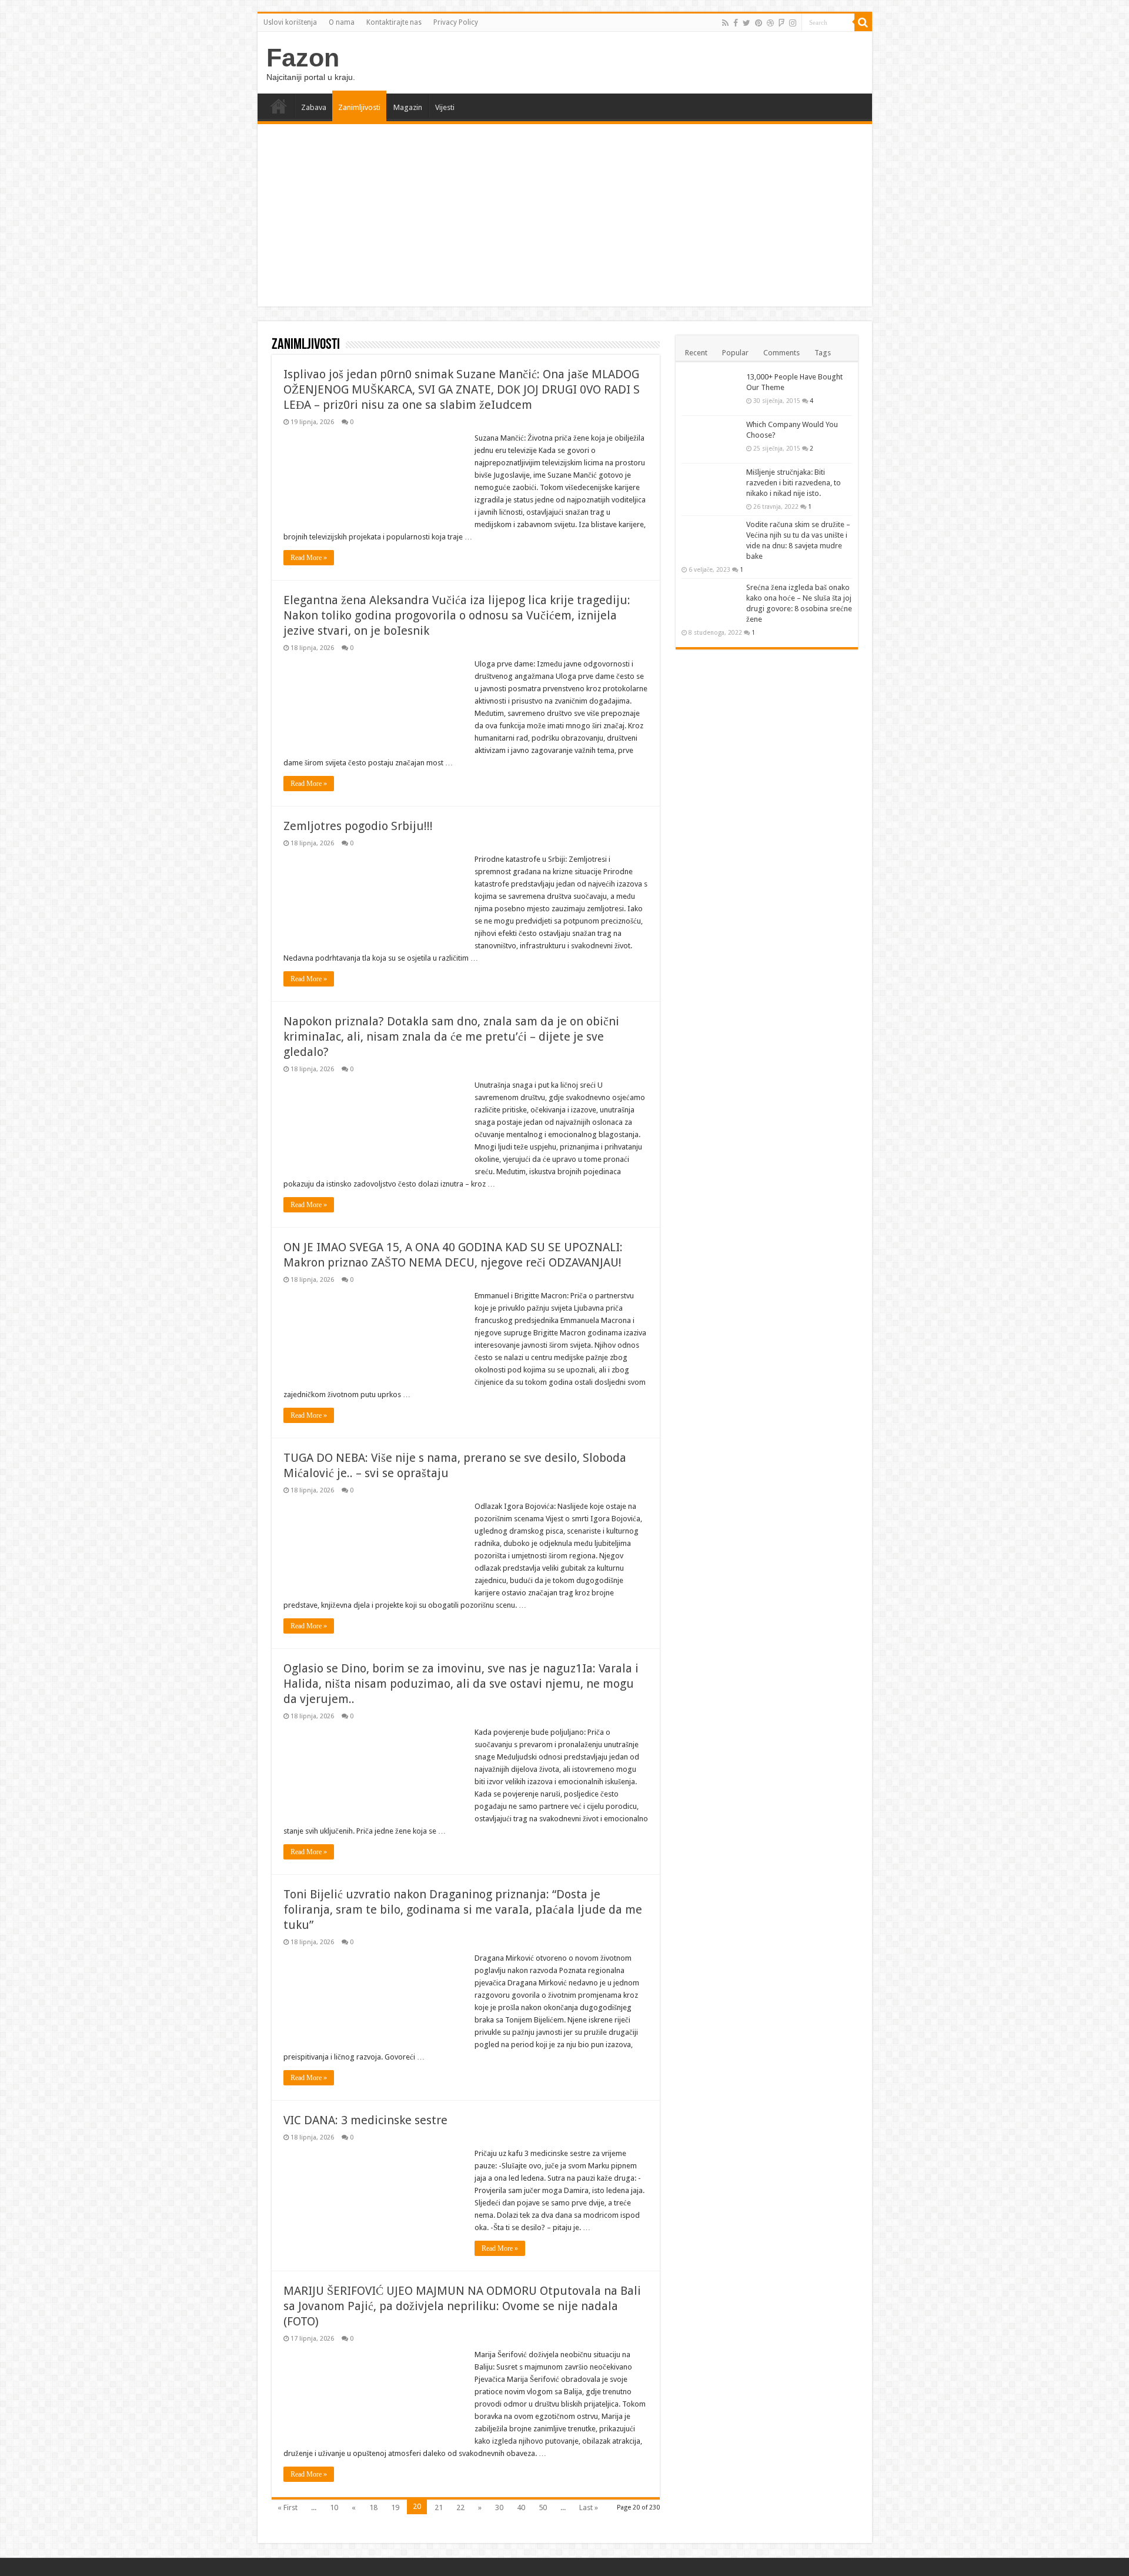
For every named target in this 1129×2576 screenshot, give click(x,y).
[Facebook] (736, 23)
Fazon (303, 58)
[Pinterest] (759, 23)
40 (521, 2507)
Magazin (408, 107)
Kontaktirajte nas (394, 22)
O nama (342, 22)
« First (288, 2507)
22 (460, 2507)
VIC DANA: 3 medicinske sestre (365, 2120)
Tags (823, 353)
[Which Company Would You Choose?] (711, 439)
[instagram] (793, 23)
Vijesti (445, 107)
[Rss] (725, 23)
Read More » (309, 558)
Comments (781, 353)
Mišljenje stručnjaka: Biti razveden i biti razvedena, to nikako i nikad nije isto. (794, 483)
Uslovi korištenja (290, 22)
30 (499, 2507)
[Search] (863, 22)
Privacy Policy (456, 22)
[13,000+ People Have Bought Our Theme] (711, 392)
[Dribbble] (770, 23)
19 (395, 2507)
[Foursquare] (781, 23)
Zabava (314, 107)
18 (373, 2507)
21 (439, 2507)
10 (334, 2507)
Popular (735, 353)
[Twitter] (746, 23)
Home (279, 106)
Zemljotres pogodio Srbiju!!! (358, 826)
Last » (589, 2507)
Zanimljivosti (359, 107)
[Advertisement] (565, 218)
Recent (696, 353)
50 (543, 2507)
